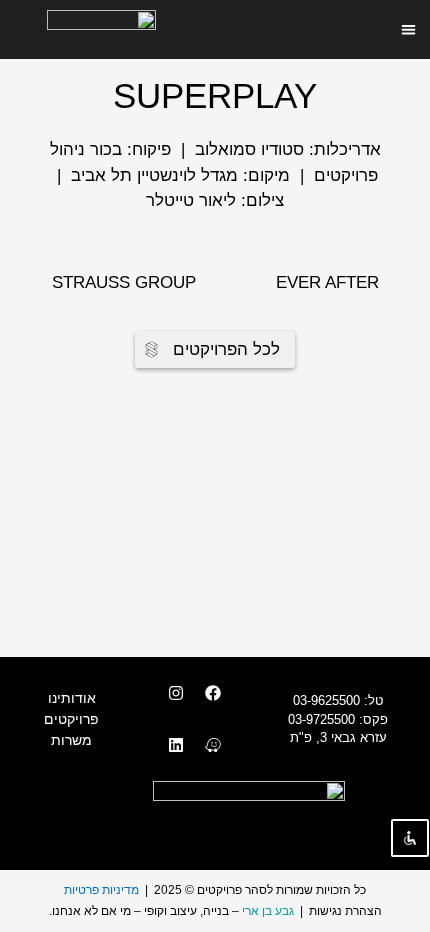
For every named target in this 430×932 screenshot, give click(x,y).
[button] (409, 29)
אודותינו (72, 698)
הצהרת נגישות (345, 911)
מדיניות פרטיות (101, 890)
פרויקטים (71, 719)
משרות (71, 740)
